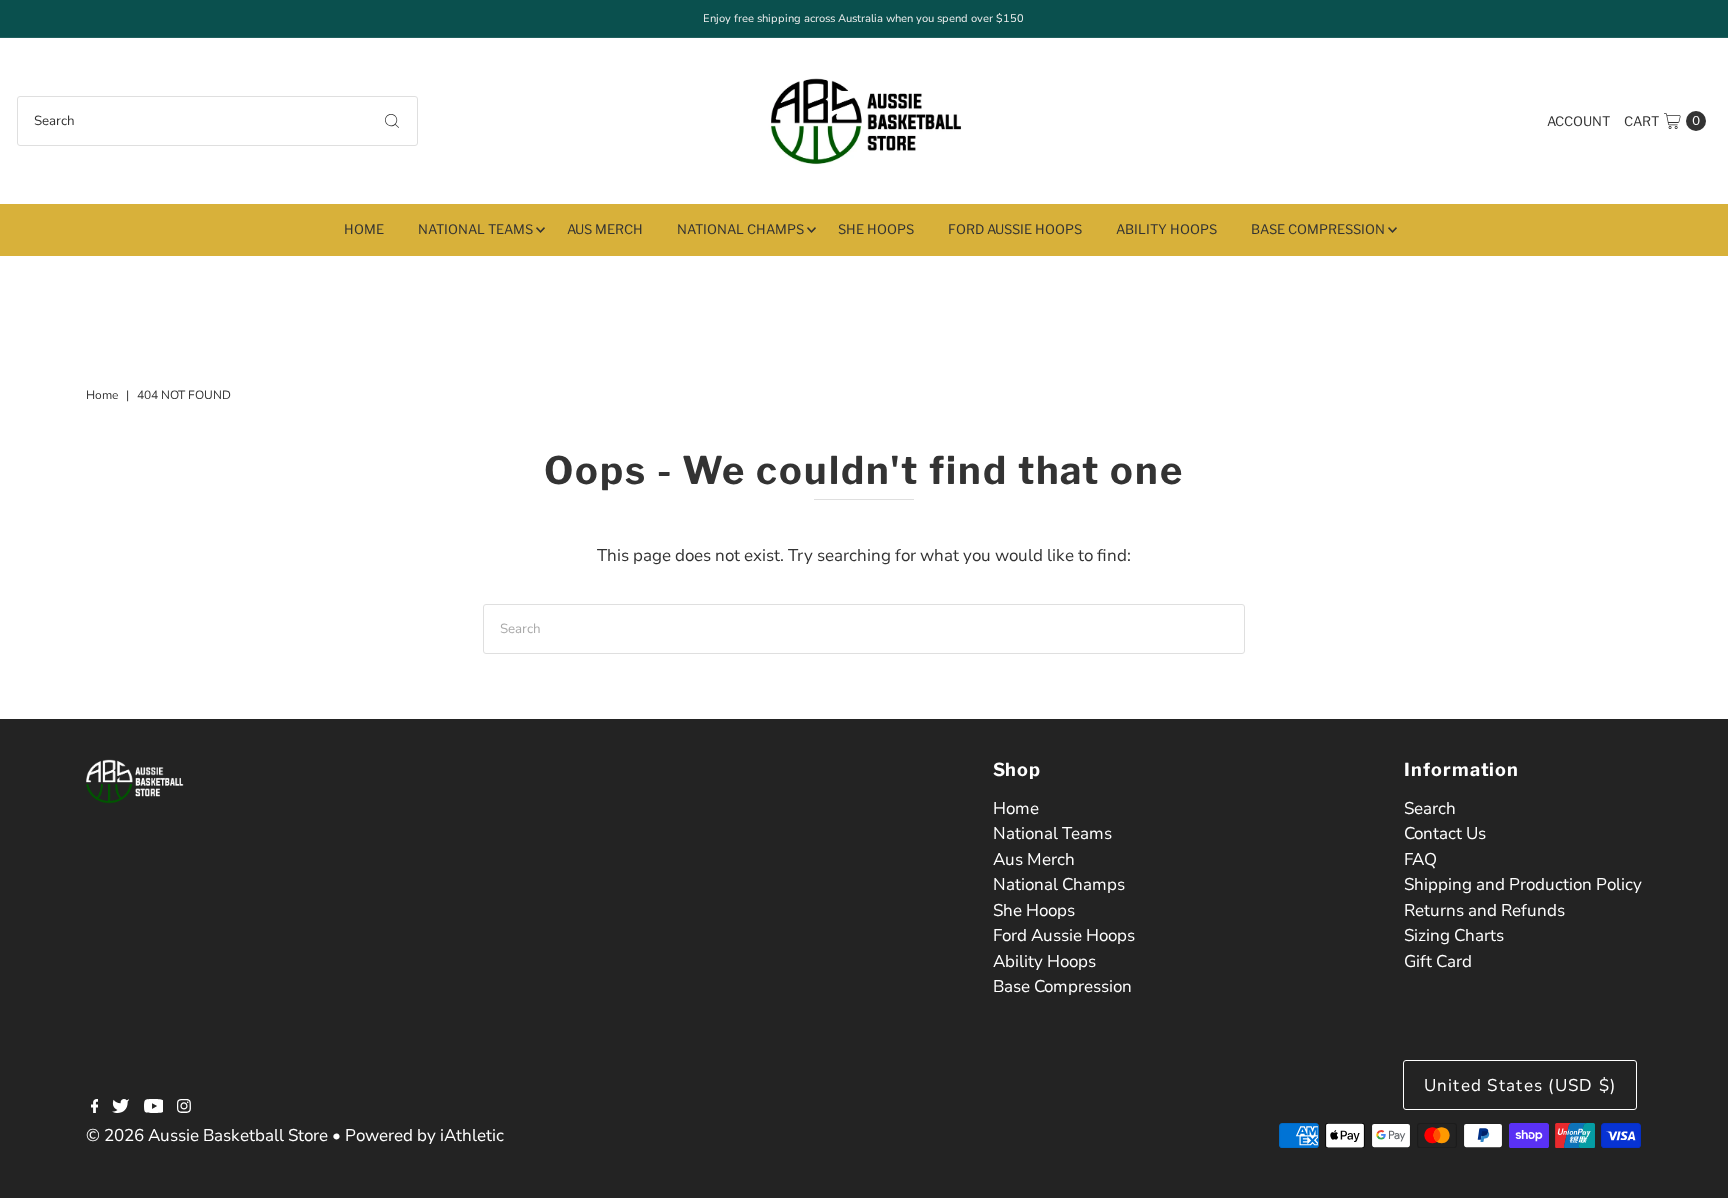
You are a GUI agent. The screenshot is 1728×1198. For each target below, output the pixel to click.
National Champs (740, 229)
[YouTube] (154, 1108)
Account (1578, 121)
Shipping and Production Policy (1523, 884)
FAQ (1420, 859)
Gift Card (1438, 961)
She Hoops (876, 229)
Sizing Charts (1454, 935)
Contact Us (1445, 833)
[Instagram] (184, 1108)
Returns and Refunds (1484, 910)
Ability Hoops (1166, 229)
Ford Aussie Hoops (1015, 229)
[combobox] (217, 121)
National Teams (475, 229)
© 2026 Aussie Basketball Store (207, 1135)
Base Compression (1318, 229)
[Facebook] (95, 1108)
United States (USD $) (1520, 1085)
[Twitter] (120, 1108)
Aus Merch (605, 229)
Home (364, 229)
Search (1430, 808)
